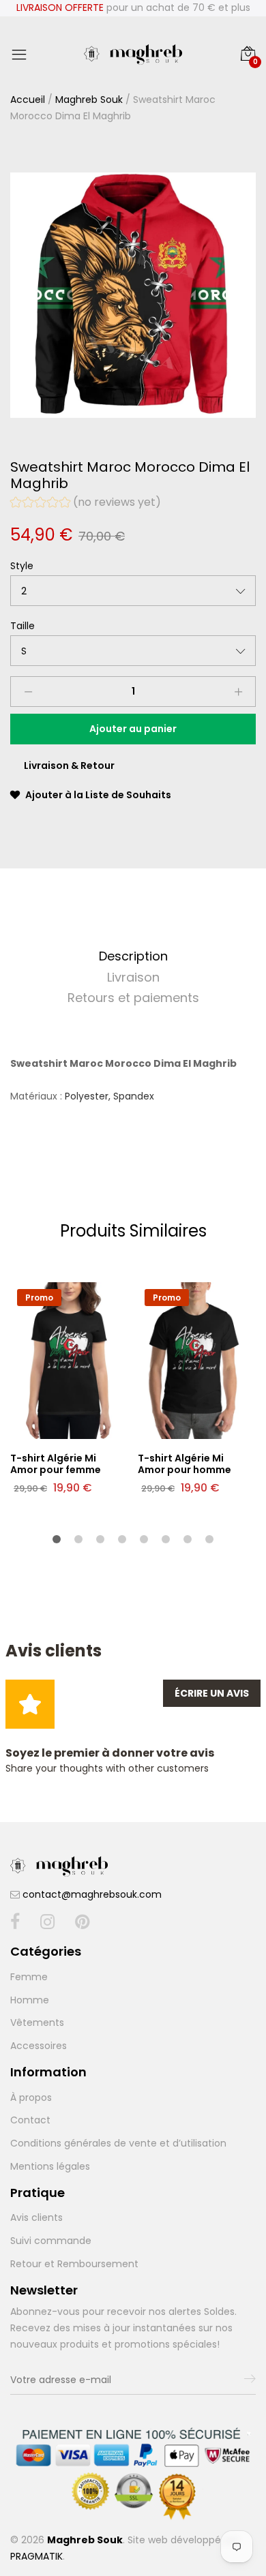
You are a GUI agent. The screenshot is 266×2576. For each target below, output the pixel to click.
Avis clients (36, 2217)
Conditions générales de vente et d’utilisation (118, 2143)
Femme (29, 1977)
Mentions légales (50, 2166)
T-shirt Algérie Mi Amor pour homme (184, 1464)
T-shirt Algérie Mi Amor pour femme (56, 1464)
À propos (31, 2097)
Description (133, 956)
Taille (23, 626)
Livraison (133, 977)
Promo (39, 1298)
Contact (30, 2120)
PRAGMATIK (36, 2556)
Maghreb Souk (89, 100)
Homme (30, 2000)
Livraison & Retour (69, 766)
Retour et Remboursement (74, 2264)
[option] (133, 295)
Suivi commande (51, 2241)
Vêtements (37, 2022)
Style (22, 566)
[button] (86, 504)
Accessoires (39, 2046)
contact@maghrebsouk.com (92, 1894)
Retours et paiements (133, 998)
